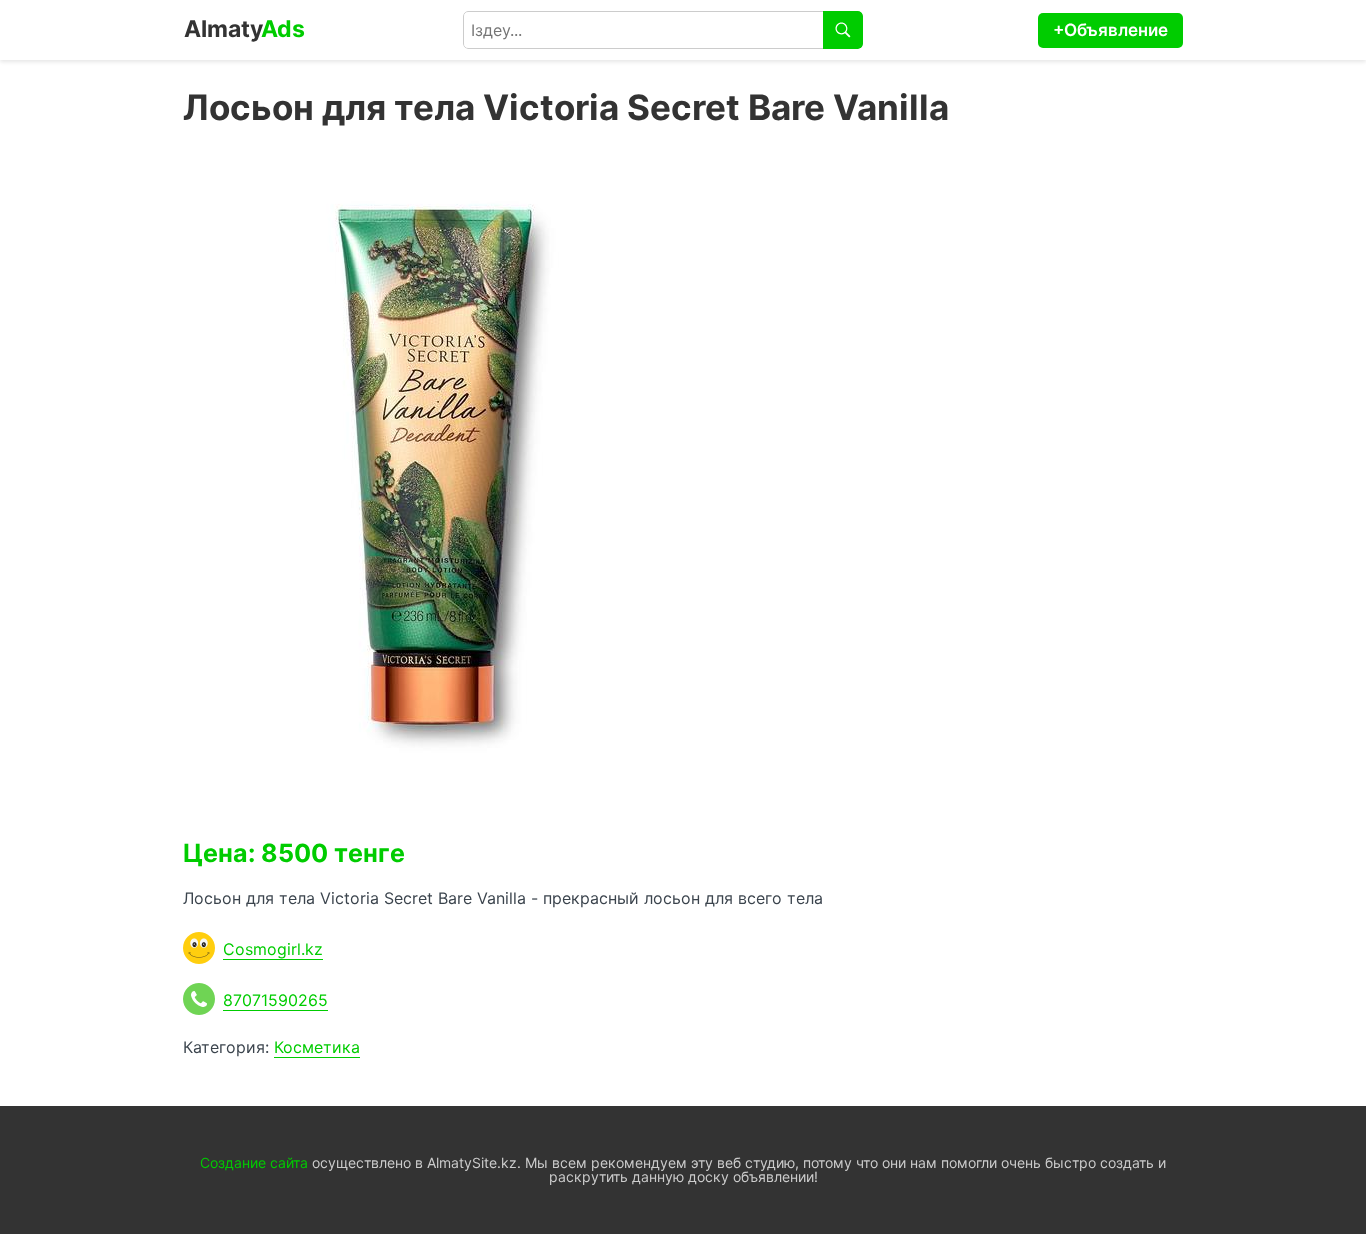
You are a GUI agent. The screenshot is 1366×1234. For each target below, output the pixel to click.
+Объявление (1110, 30)
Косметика (317, 1047)
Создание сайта (254, 1162)
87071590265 (275, 1000)
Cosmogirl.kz (273, 949)
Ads (244, 29)
